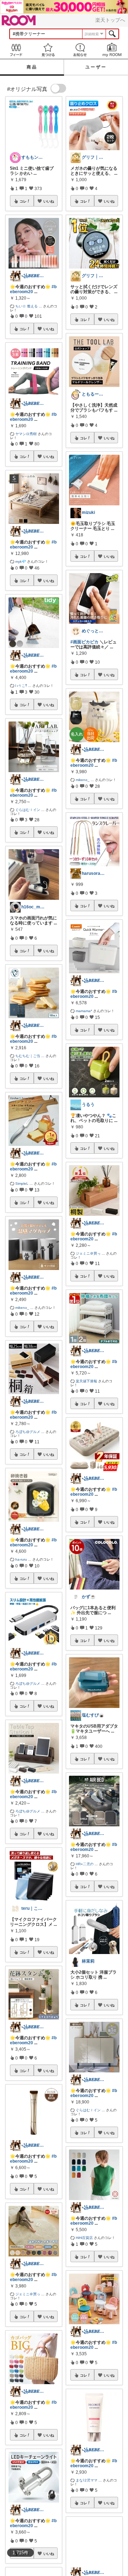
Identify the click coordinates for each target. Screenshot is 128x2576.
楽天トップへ (110, 20)
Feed (16, 50)
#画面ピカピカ (84, 642)
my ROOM (112, 50)
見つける (48, 50)
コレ (23, 201)
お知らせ (80, 50)
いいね (49, 201)
